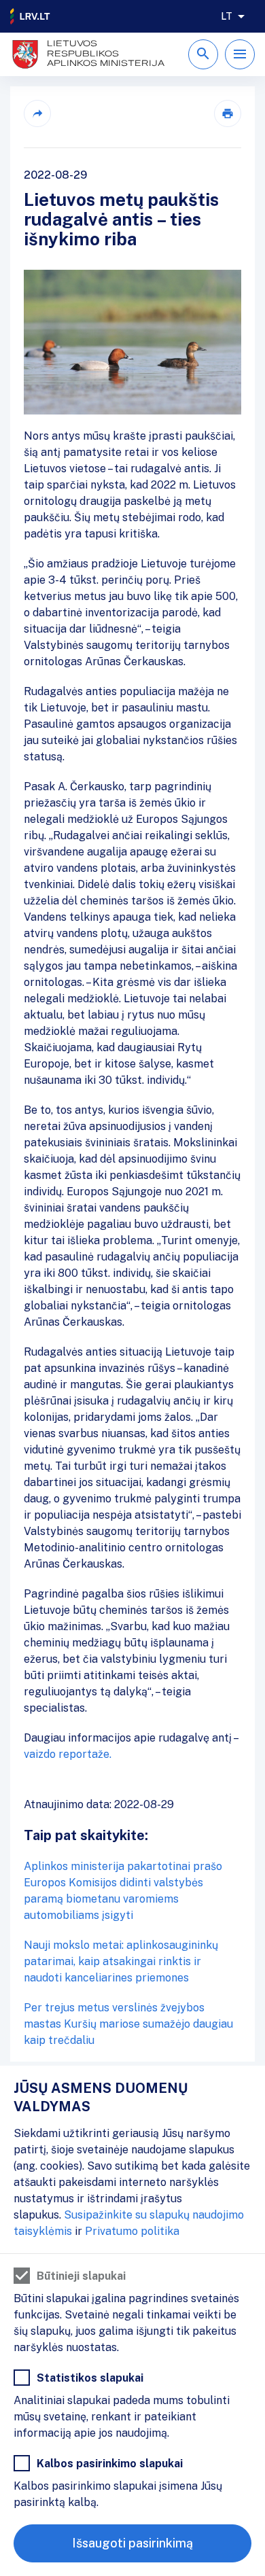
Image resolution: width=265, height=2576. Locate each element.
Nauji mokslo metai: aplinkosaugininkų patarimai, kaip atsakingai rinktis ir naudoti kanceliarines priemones (121, 1961)
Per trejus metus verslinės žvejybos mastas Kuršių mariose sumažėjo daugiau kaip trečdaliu (128, 2024)
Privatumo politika (132, 2231)
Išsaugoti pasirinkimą (132, 2543)
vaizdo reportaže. (69, 1754)
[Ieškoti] (203, 54)
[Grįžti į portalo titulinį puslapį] (31, 16)
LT (227, 16)
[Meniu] (240, 54)
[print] (228, 113)
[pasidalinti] (37, 113)
